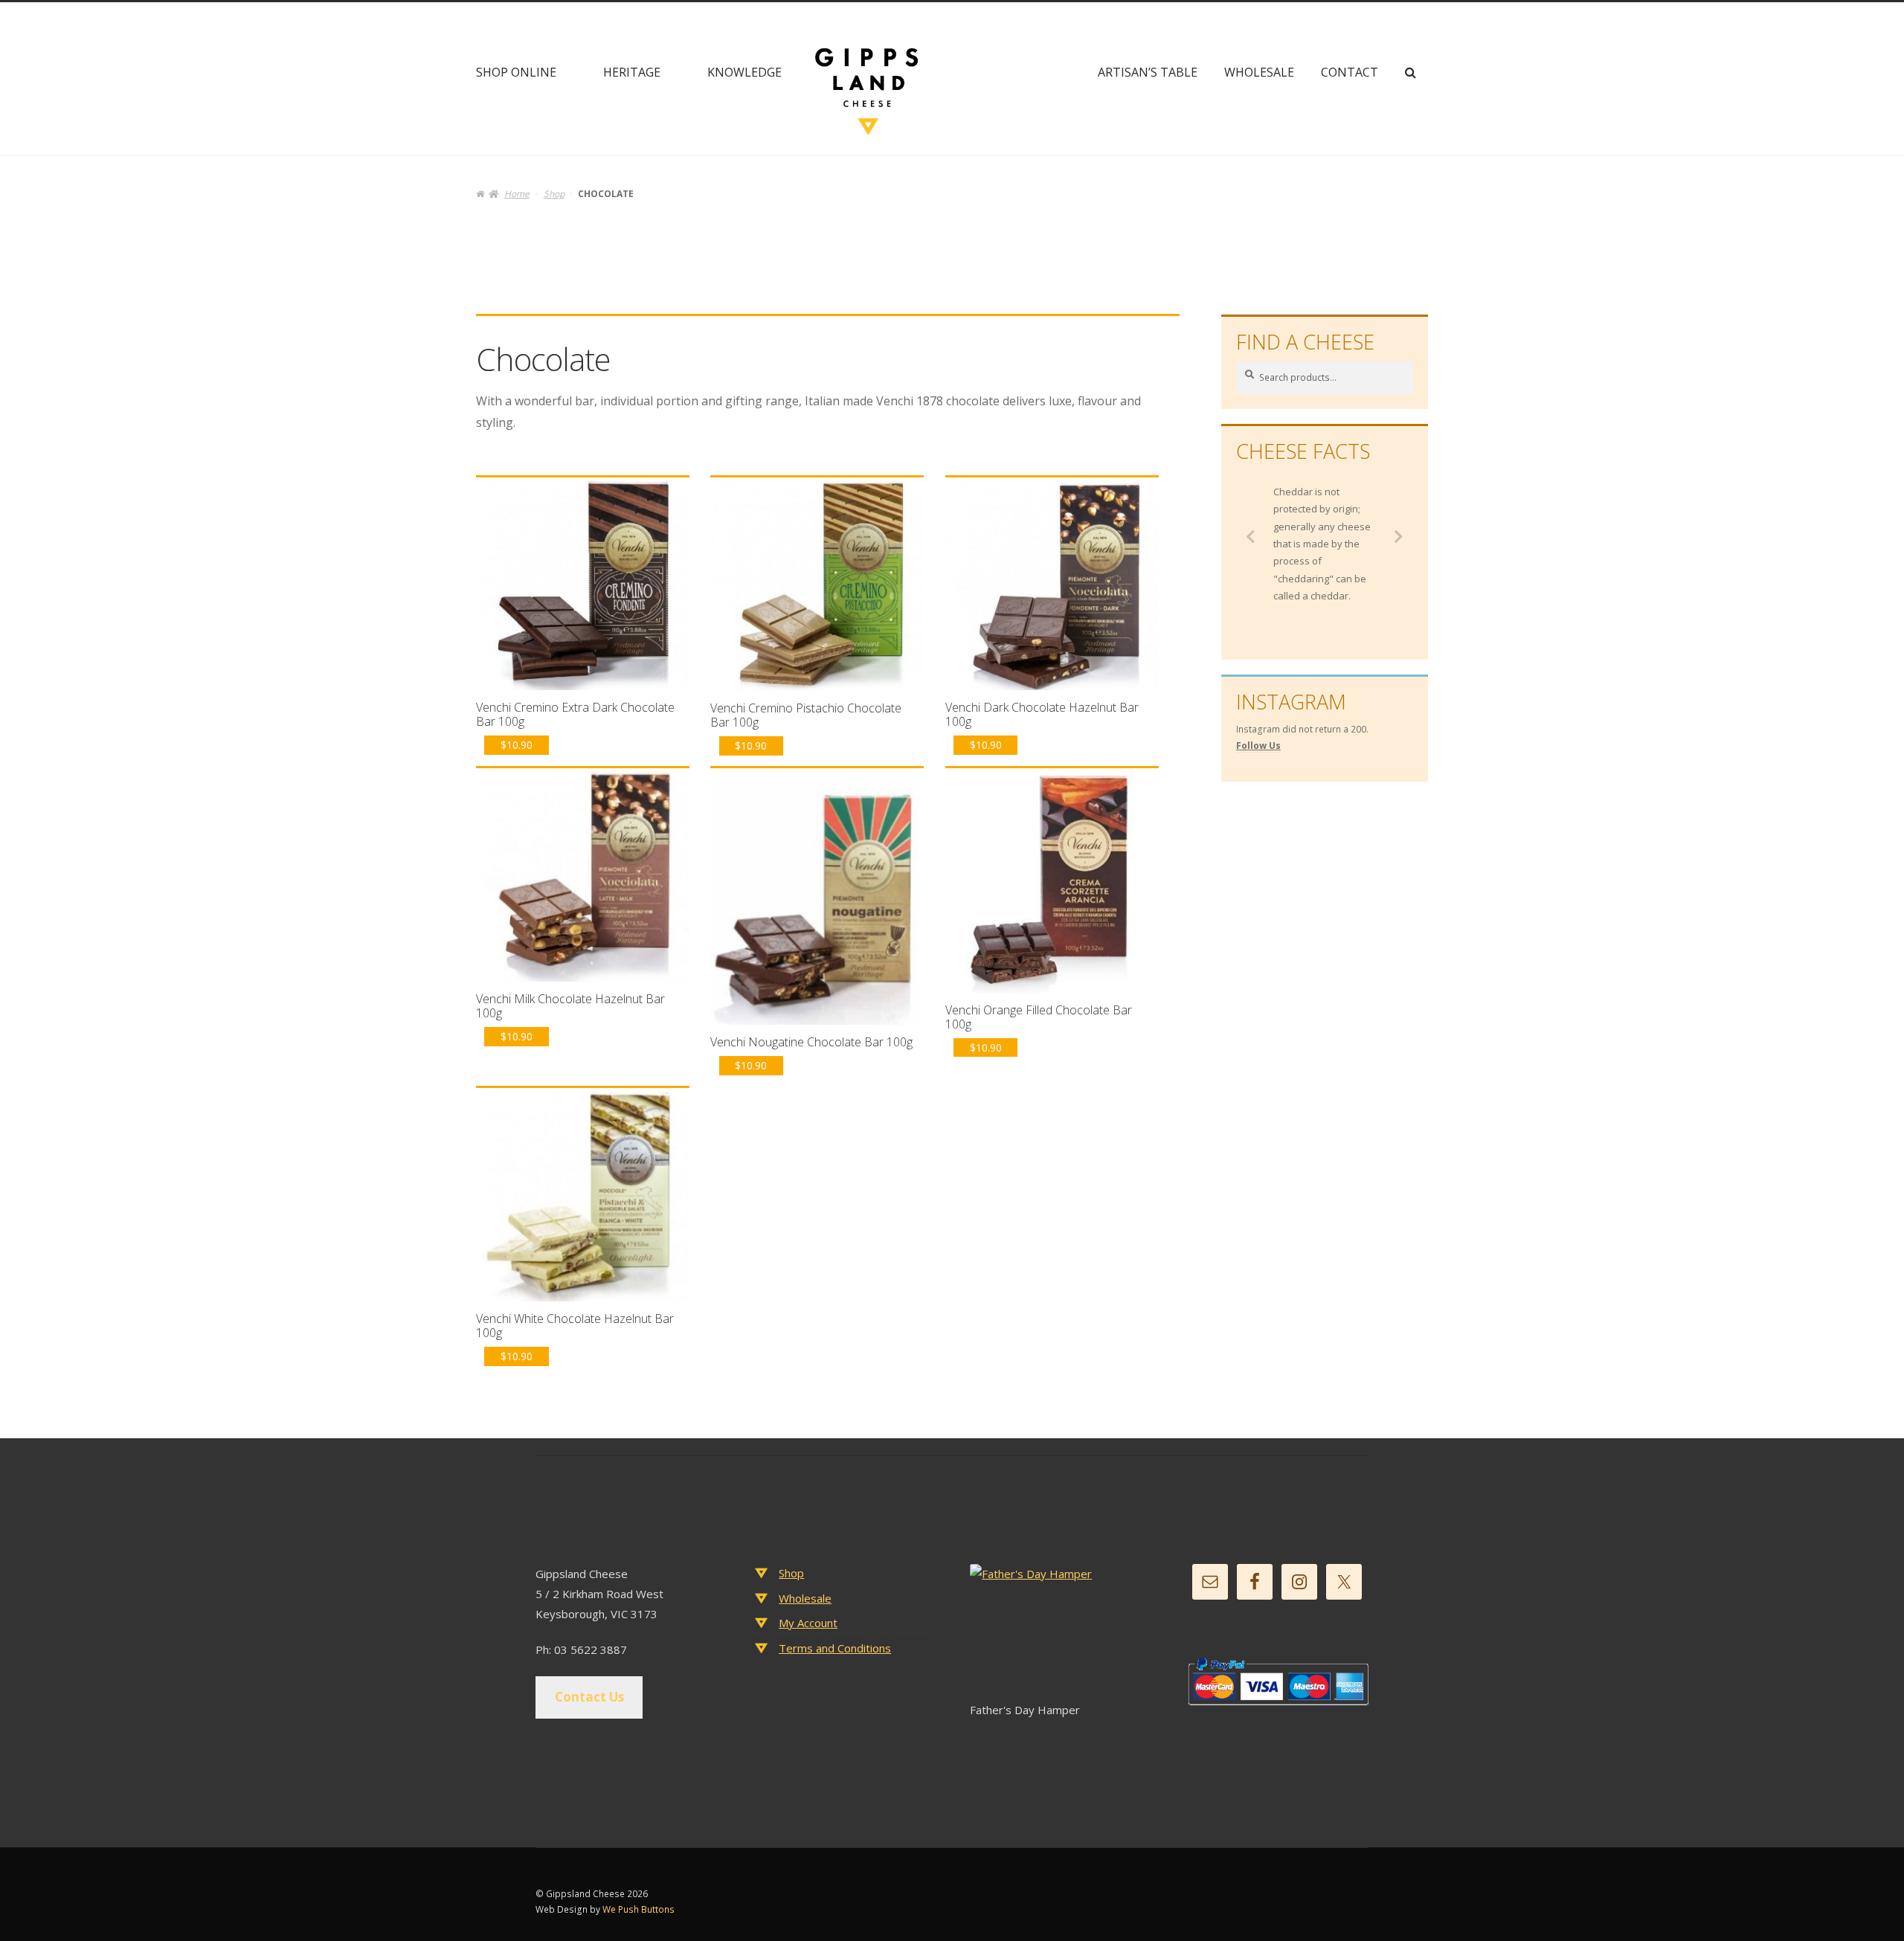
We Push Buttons (639, 1909)
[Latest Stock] (1060, 1632)
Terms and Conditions (835, 1648)
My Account (808, 1623)
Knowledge (744, 72)
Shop (554, 194)
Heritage (632, 72)
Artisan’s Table (1148, 72)
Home (517, 194)
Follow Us (1258, 746)
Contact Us (589, 1697)
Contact (1350, 72)
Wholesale (1259, 72)
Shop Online (516, 72)
